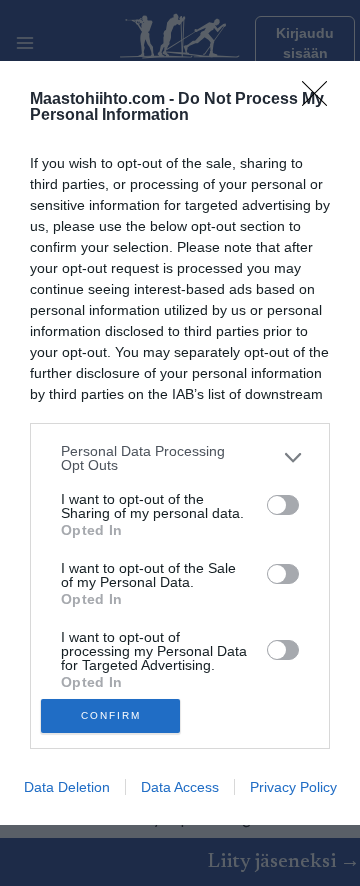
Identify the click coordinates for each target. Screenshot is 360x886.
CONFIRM (111, 715)
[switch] (283, 505)
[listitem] (180, 458)
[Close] (321, 100)
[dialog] (180, 443)
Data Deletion (67, 787)
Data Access (180, 787)
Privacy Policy (293, 787)
